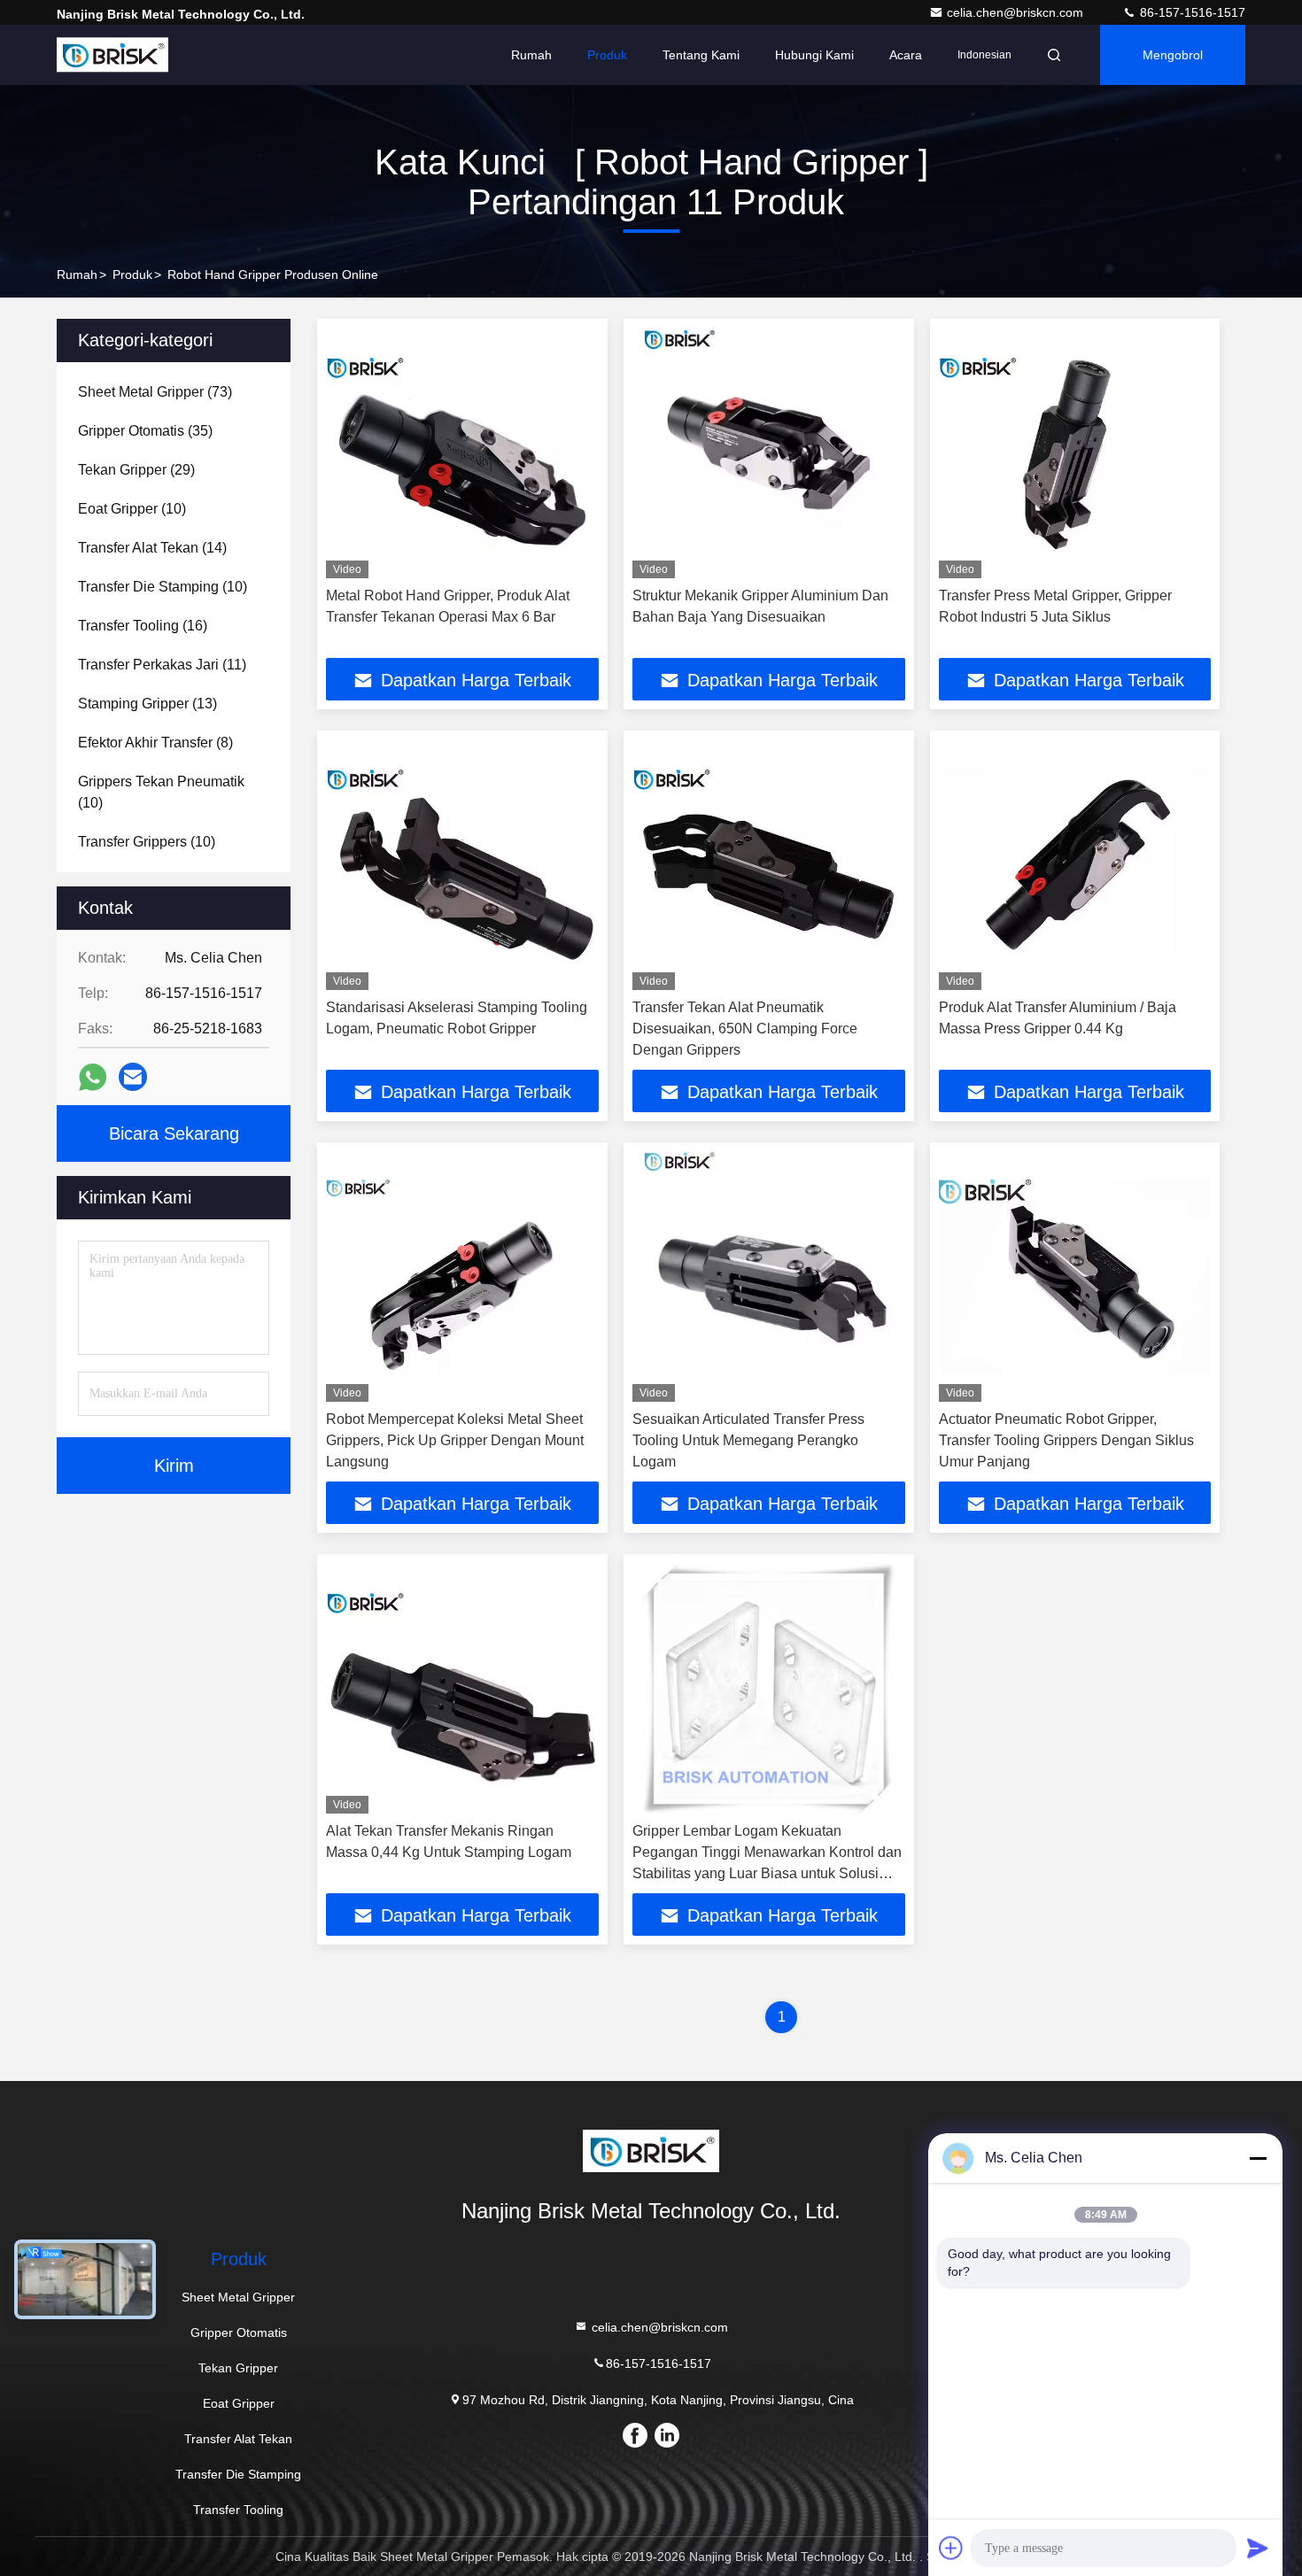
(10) (132, 509)
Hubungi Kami (814, 55)
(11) (162, 665)
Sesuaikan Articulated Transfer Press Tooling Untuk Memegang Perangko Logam (748, 1440)
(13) (147, 704)
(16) (143, 626)
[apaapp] (93, 1077)
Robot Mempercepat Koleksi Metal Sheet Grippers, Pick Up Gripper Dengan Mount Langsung (455, 1440)
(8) (155, 743)
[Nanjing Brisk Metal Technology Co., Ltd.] (112, 55)
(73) (155, 392)
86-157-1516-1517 (1191, 12)
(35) (145, 431)
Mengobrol (1173, 55)
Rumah (531, 55)
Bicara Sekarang (174, 1133)
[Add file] (951, 2548)
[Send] (1258, 2548)
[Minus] (1258, 2158)
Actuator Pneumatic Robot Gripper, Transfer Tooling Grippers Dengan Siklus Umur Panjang (1066, 1440)
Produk (607, 55)
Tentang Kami (701, 55)
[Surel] (133, 1077)
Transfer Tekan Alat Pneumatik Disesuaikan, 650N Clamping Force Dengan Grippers (745, 1029)
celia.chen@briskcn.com (1017, 12)
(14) (152, 548)
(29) (136, 470)
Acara (906, 55)
